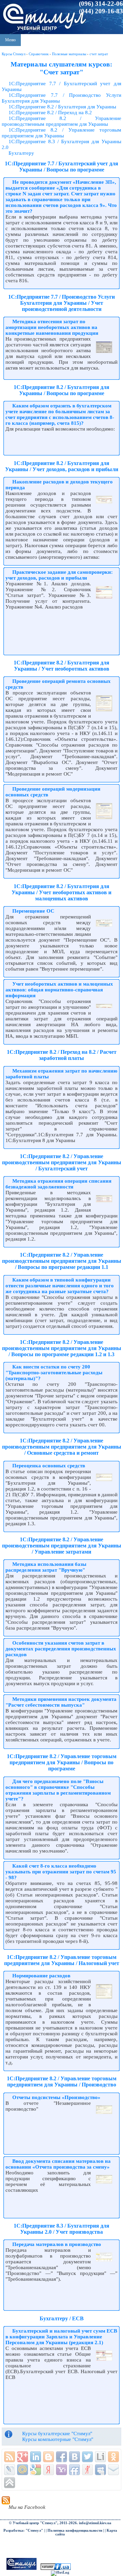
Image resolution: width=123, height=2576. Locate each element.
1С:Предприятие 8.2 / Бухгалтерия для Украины (62, 107)
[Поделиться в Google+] (23, 2457)
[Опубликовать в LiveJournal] (10, 2470)
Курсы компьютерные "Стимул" (58, 2439)
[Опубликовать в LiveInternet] (100, 2457)
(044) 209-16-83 (101, 11)
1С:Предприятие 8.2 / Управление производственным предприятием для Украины (61, 121)
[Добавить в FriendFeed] (74, 2470)
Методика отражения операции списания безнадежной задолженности (58, 1184)
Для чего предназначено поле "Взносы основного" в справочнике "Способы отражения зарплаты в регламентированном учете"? (58, 1790)
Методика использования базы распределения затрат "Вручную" (46, 1567)
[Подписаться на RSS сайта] (10, 2457)
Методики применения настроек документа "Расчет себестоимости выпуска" (61, 1702)
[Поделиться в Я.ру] (87, 2470)
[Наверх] (10, 2483)
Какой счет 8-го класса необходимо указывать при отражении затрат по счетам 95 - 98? (61, 1872)
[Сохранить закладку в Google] (36, 2470)
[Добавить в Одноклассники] (113, 2457)
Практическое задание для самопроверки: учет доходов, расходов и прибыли (59, 575)
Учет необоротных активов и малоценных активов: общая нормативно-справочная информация (59, 990)
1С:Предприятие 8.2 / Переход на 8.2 (50, 113)
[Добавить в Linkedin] (36, 2457)
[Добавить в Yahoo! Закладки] (61, 2470)
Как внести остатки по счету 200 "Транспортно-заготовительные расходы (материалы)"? (54, 1373)
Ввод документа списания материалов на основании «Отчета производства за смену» (58, 2164)
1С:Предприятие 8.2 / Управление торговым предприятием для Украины (61, 133)
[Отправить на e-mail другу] (113, 2470)
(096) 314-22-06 (101, 4)
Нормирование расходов (41, 1976)
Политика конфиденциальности (75, 2530)
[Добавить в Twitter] (87, 2457)
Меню (10, 40)
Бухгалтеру (21, 153)
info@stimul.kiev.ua (95, 2523)
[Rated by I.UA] (56, 2569)
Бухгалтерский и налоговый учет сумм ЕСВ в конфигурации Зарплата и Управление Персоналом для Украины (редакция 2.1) (61, 2337)
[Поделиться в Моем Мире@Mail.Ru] (23, 2470)
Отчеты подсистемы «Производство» (56, 2097)
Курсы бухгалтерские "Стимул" (57, 2433)
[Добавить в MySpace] (100, 2470)
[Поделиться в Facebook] (61, 2457)
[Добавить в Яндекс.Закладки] (49, 2470)
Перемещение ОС (33, 911)
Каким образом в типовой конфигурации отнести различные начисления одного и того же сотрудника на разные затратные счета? (60, 1286)
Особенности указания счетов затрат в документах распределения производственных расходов (61, 1649)
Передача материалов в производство (57, 2244)
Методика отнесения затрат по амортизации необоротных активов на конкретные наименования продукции (52, 327)
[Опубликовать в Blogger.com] (49, 2457)
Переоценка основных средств (49, 1466)
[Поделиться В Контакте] (74, 2457)
